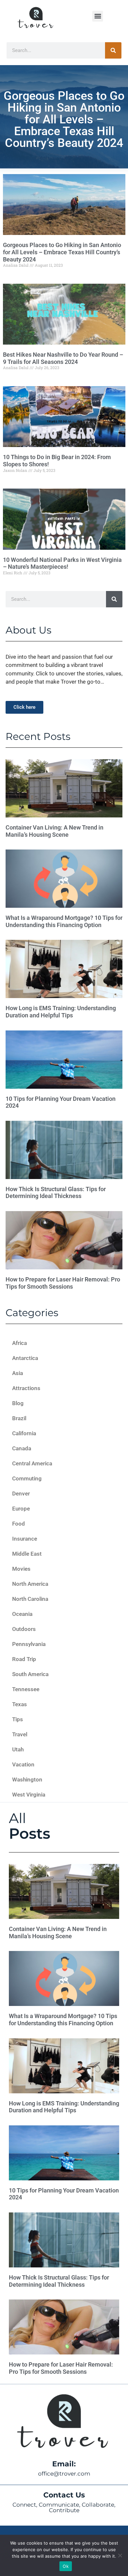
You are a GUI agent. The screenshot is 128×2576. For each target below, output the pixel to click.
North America (30, 1584)
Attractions (26, 1388)
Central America (32, 1463)
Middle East (27, 1554)
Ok (66, 2566)
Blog (18, 1403)
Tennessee (26, 1689)
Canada (22, 1448)
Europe (21, 1509)
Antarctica (25, 1358)
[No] (120, 2555)
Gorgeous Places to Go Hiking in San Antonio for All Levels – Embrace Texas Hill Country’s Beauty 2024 (62, 252)
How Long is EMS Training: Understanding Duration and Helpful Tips (61, 1012)
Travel (20, 1734)
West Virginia (29, 1795)
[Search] (113, 50)
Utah (18, 1749)
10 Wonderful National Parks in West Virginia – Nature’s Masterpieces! (62, 563)
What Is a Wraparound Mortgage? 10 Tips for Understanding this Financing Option (64, 921)
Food (19, 1524)
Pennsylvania (29, 1644)
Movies (21, 1569)
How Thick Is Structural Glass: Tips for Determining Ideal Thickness (56, 1193)
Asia (18, 1373)
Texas (20, 1704)
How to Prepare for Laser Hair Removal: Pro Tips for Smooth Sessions (63, 1283)
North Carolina (30, 1599)
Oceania (22, 1614)
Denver (21, 1494)
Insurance (25, 1539)
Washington (27, 1780)
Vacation (23, 1764)
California (24, 1433)
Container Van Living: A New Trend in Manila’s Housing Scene (54, 831)
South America (30, 1674)
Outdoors (24, 1629)
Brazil (19, 1418)
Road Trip (24, 1659)
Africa (20, 1343)
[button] (98, 16)
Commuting (27, 1478)
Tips (18, 1719)
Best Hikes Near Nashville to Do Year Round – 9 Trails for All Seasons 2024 (63, 358)
